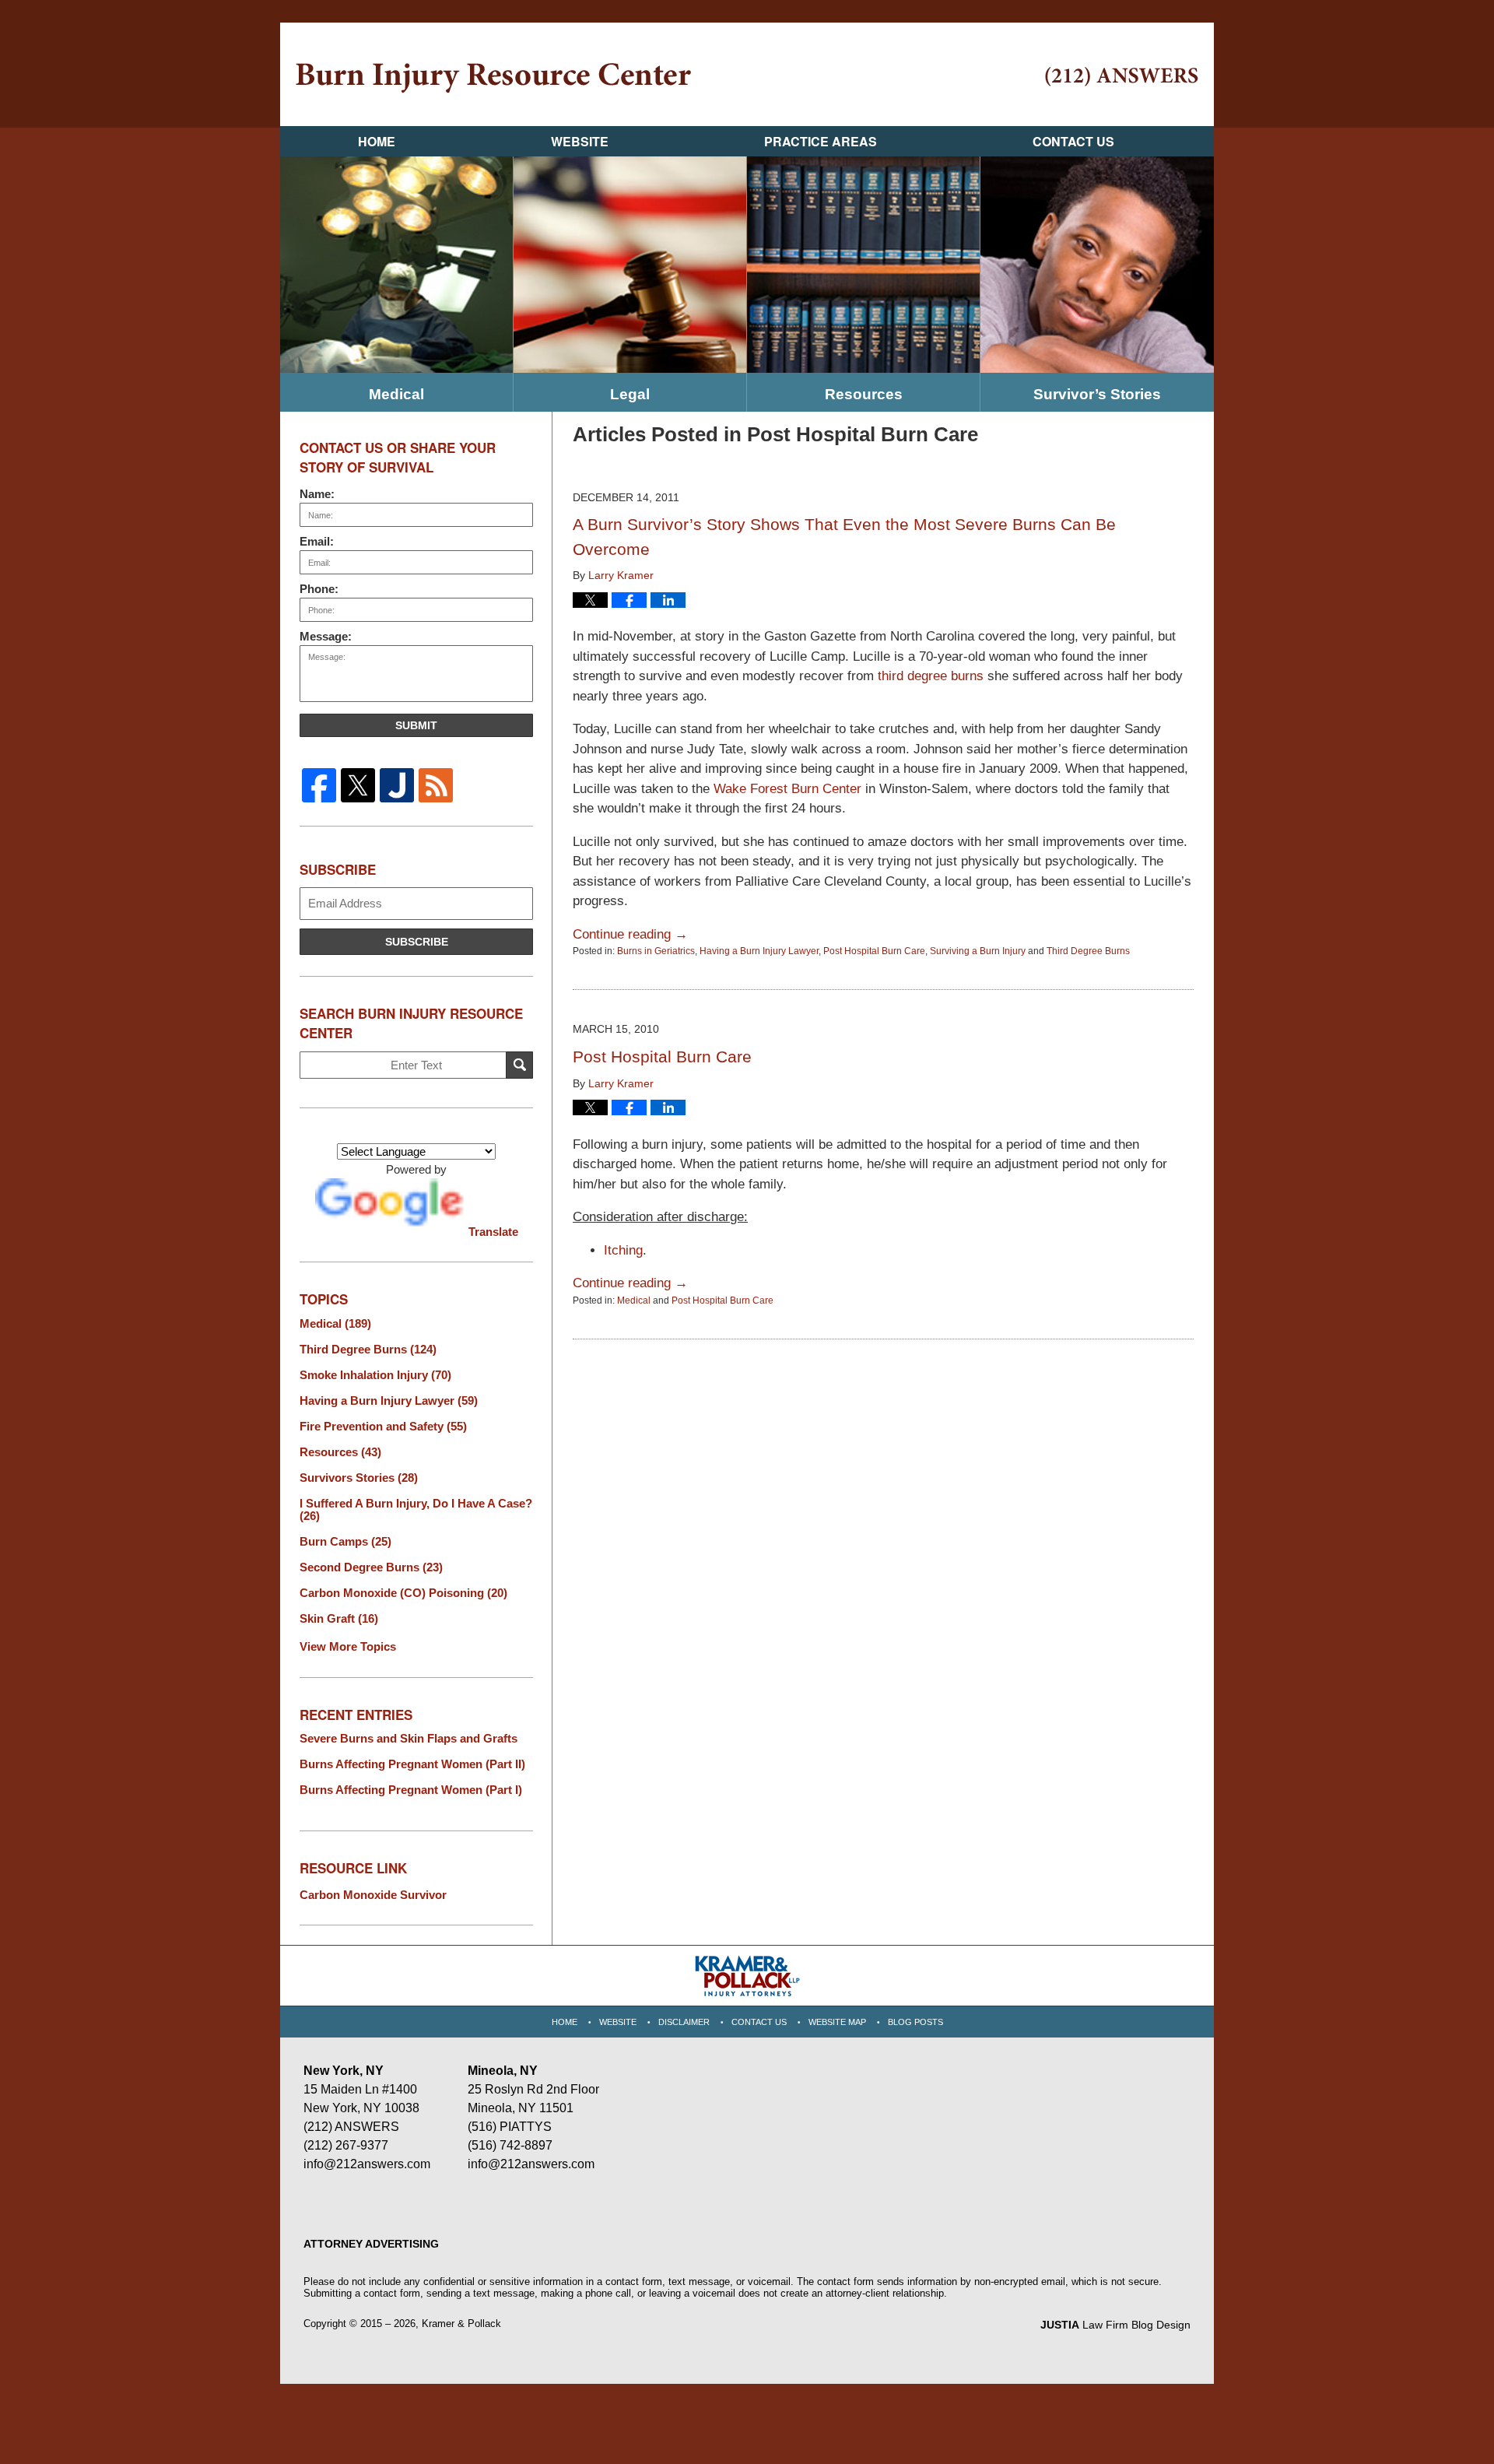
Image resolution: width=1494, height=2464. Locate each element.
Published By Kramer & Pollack (1122, 77)
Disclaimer (684, 2022)
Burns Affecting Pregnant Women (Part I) (411, 1790)
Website (580, 141)
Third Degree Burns (1088, 951)
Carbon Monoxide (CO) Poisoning (403, 1593)
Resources (864, 394)
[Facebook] (319, 785)
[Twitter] (358, 785)
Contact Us (1073, 141)
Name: (317, 494)
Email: (317, 541)
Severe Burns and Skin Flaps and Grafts (409, 1739)
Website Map (837, 2022)
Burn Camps (345, 1542)
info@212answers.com (367, 2164)
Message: (326, 636)
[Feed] (436, 785)
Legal (630, 394)
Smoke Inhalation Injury (375, 1375)
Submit (416, 725)
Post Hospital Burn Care (874, 951)
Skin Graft (339, 1619)
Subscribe (417, 942)
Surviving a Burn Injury (978, 951)
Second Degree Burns (371, 1567)
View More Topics (348, 1646)
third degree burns (931, 676)
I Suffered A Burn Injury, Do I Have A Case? (416, 1510)
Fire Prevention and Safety (383, 1427)
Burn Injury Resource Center (493, 78)
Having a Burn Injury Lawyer (759, 951)
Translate (493, 1232)
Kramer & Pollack (461, 2324)
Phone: (319, 589)
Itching (623, 1250)
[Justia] (397, 785)
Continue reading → (630, 934)
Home (377, 141)
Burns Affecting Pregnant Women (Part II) (412, 1764)
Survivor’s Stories (1097, 394)
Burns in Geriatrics (656, 951)
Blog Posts (915, 2022)
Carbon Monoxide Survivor (373, 1895)
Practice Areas (821, 141)
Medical (396, 394)
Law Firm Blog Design (1115, 2325)
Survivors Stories (359, 1478)
